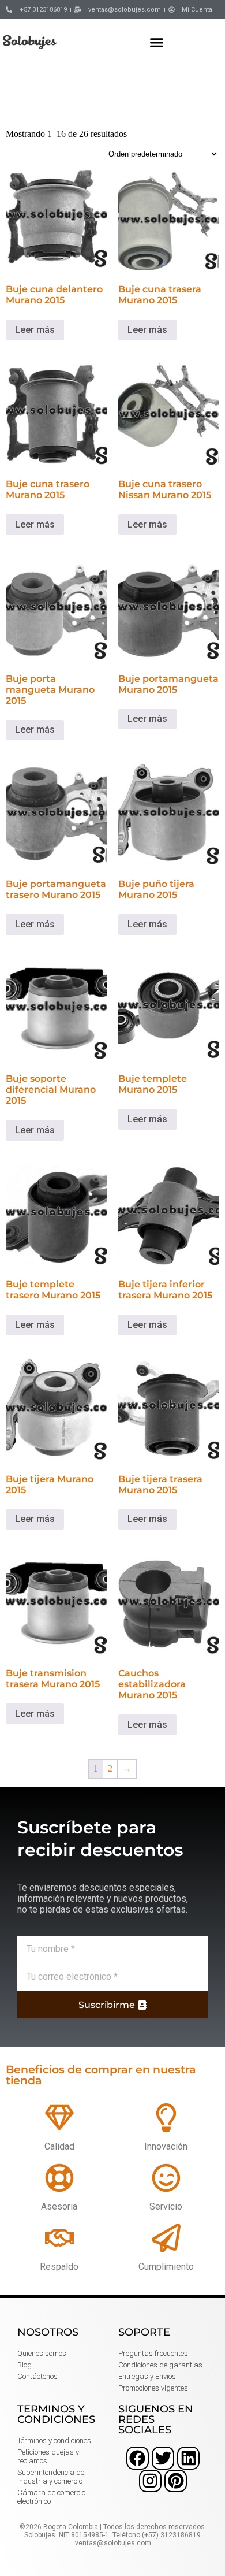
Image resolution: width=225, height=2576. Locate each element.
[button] (157, 42)
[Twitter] (163, 2458)
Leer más (35, 330)
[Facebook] (138, 2458)
